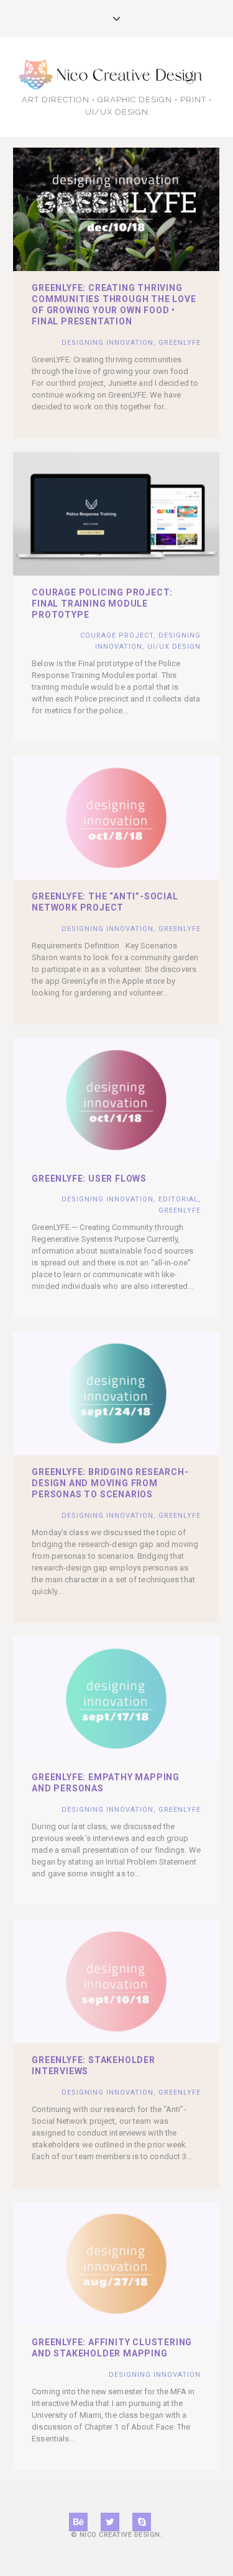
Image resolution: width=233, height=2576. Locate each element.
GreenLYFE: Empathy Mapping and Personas (106, 1783)
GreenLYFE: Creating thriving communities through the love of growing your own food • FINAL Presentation (114, 305)
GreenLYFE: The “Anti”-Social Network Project (105, 902)
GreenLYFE (180, 343)
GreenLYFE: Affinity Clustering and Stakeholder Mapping (112, 2348)
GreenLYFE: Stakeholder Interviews (94, 2066)
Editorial (178, 1199)
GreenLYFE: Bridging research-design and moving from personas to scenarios (110, 1483)
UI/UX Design (174, 647)
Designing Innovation (107, 343)
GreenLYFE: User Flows (89, 1179)
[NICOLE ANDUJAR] (116, 74)
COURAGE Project (117, 635)
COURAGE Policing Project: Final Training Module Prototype (102, 604)
